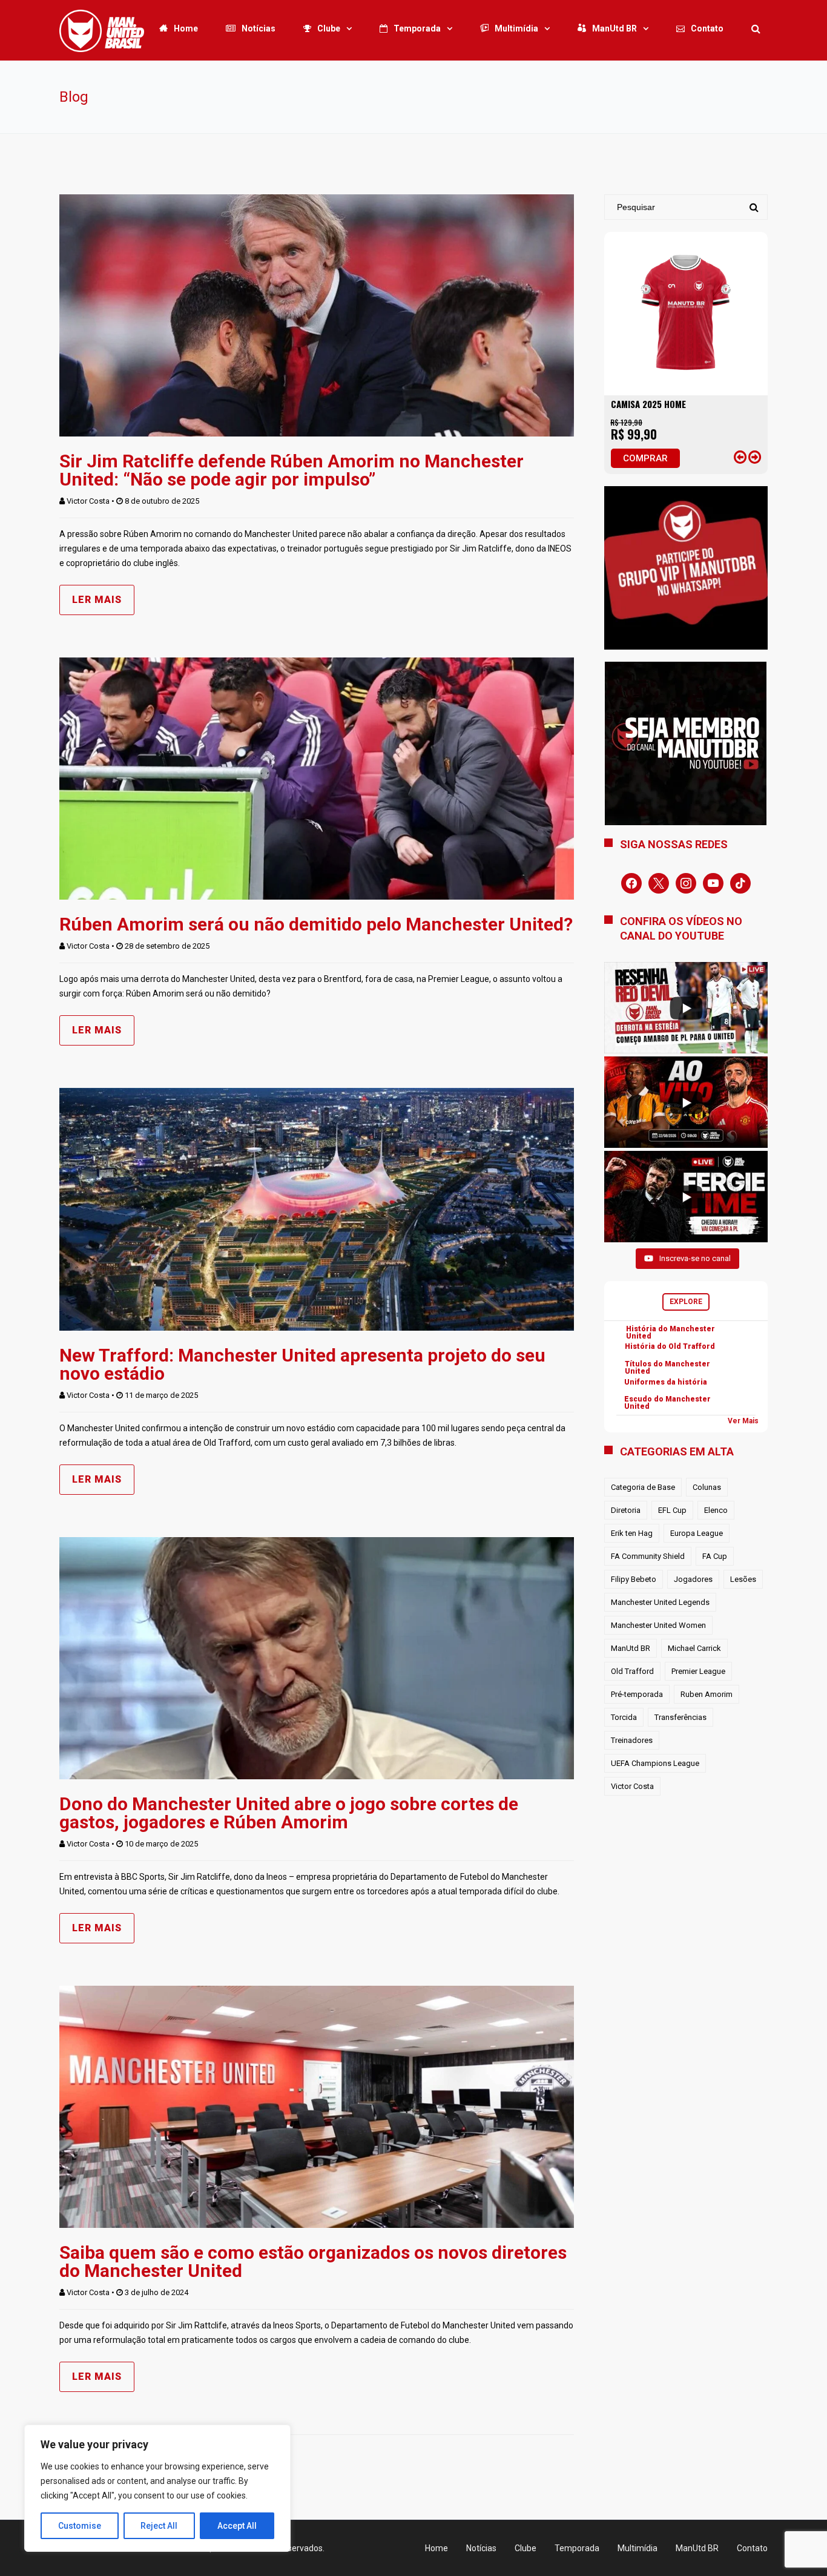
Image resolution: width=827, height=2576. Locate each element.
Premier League (698, 1671)
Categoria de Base (643, 1487)
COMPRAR (645, 458)
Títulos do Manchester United (667, 1368)
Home (186, 28)
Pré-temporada (637, 1694)
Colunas (707, 1487)
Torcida (624, 1717)
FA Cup (715, 1556)
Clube (329, 28)
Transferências (680, 1717)
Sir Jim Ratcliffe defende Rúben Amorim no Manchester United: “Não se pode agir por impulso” (292, 470)
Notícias (259, 28)
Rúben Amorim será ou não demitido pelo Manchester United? (316, 924)
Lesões (743, 1579)
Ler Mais (97, 600)
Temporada (417, 28)
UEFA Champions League (655, 1763)
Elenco (716, 1510)
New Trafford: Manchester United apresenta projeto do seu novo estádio (302, 1364)
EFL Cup (672, 1510)
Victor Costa (88, 501)
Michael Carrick (694, 1648)
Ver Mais (743, 1421)
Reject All (159, 2526)
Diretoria (626, 1510)
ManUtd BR (614, 28)
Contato (707, 28)
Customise (80, 2526)
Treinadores (632, 1740)
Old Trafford (632, 1671)
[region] (157, 2488)
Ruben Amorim (707, 1694)
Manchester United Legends (660, 1602)
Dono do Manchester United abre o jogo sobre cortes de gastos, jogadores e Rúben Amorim (289, 1813)
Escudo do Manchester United (667, 1403)
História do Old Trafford (670, 1346)
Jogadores (693, 1579)
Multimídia (516, 28)
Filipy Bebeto (634, 1579)
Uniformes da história (666, 1382)
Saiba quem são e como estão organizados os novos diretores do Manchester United (313, 2261)
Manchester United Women (658, 1625)
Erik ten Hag (632, 1533)
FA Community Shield (648, 1556)
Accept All (237, 2526)
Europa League (697, 1533)
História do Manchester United (670, 1332)
